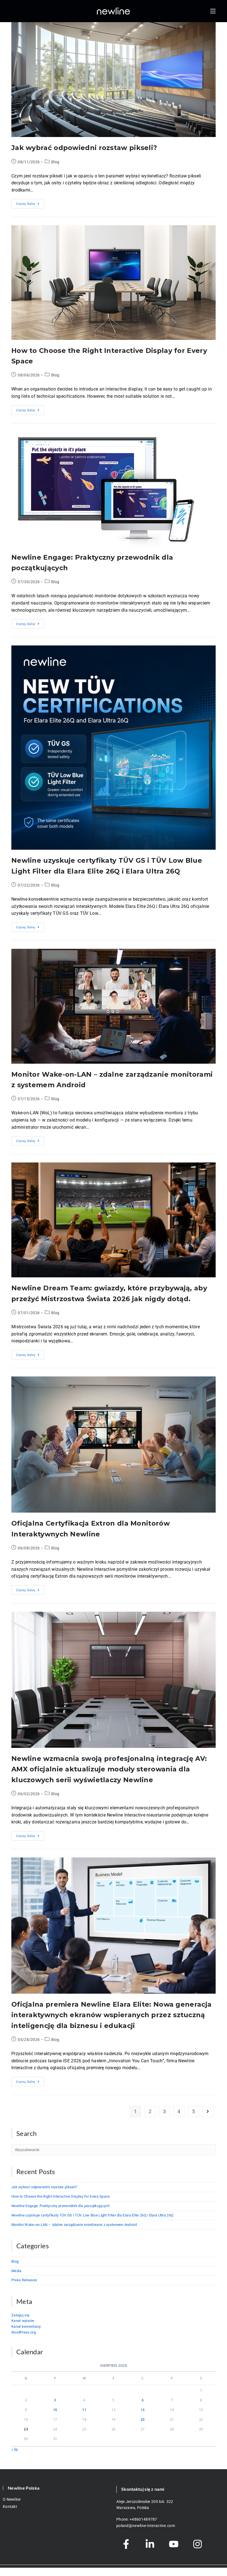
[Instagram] (197, 2544)
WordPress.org (24, 2332)
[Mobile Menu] (213, 11)
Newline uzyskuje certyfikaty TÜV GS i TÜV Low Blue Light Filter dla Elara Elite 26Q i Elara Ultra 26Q (92, 2215)
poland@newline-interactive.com (146, 2526)
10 (55, 2410)
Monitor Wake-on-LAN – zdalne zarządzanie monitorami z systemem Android (74, 2225)
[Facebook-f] (126, 2544)
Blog (55, 162)
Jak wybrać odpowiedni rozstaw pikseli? (84, 148)
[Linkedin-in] (150, 2544)
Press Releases (24, 2280)
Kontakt (10, 2507)
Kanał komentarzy (26, 2326)
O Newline (12, 2499)
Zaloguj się (20, 2315)
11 (84, 2410)
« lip (15, 2449)
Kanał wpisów (23, 2321)
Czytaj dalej (30, 202)
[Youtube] (174, 2544)
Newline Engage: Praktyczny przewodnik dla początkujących (61, 2206)
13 (143, 2410)
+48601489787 (143, 2519)
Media (16, 2271)
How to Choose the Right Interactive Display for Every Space (61, 2196)
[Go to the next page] (208, 2112)
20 (143, 2419)
